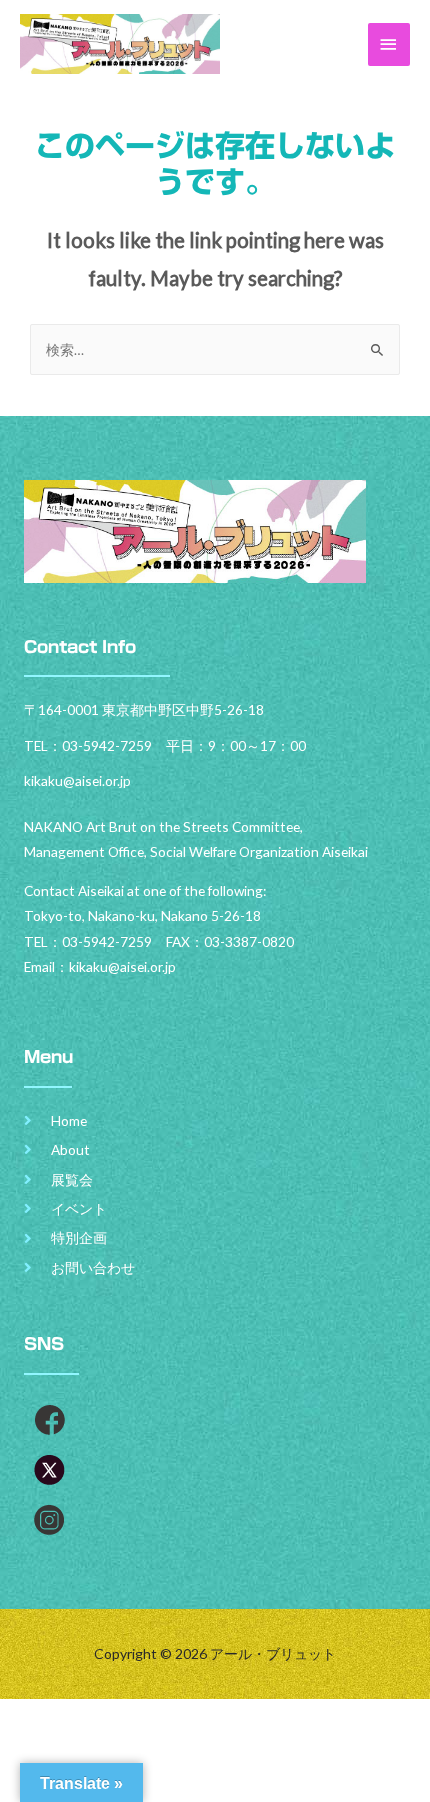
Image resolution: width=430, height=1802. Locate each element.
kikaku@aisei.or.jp (122, 966)
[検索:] (215, 349)
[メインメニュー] (389, 44)
